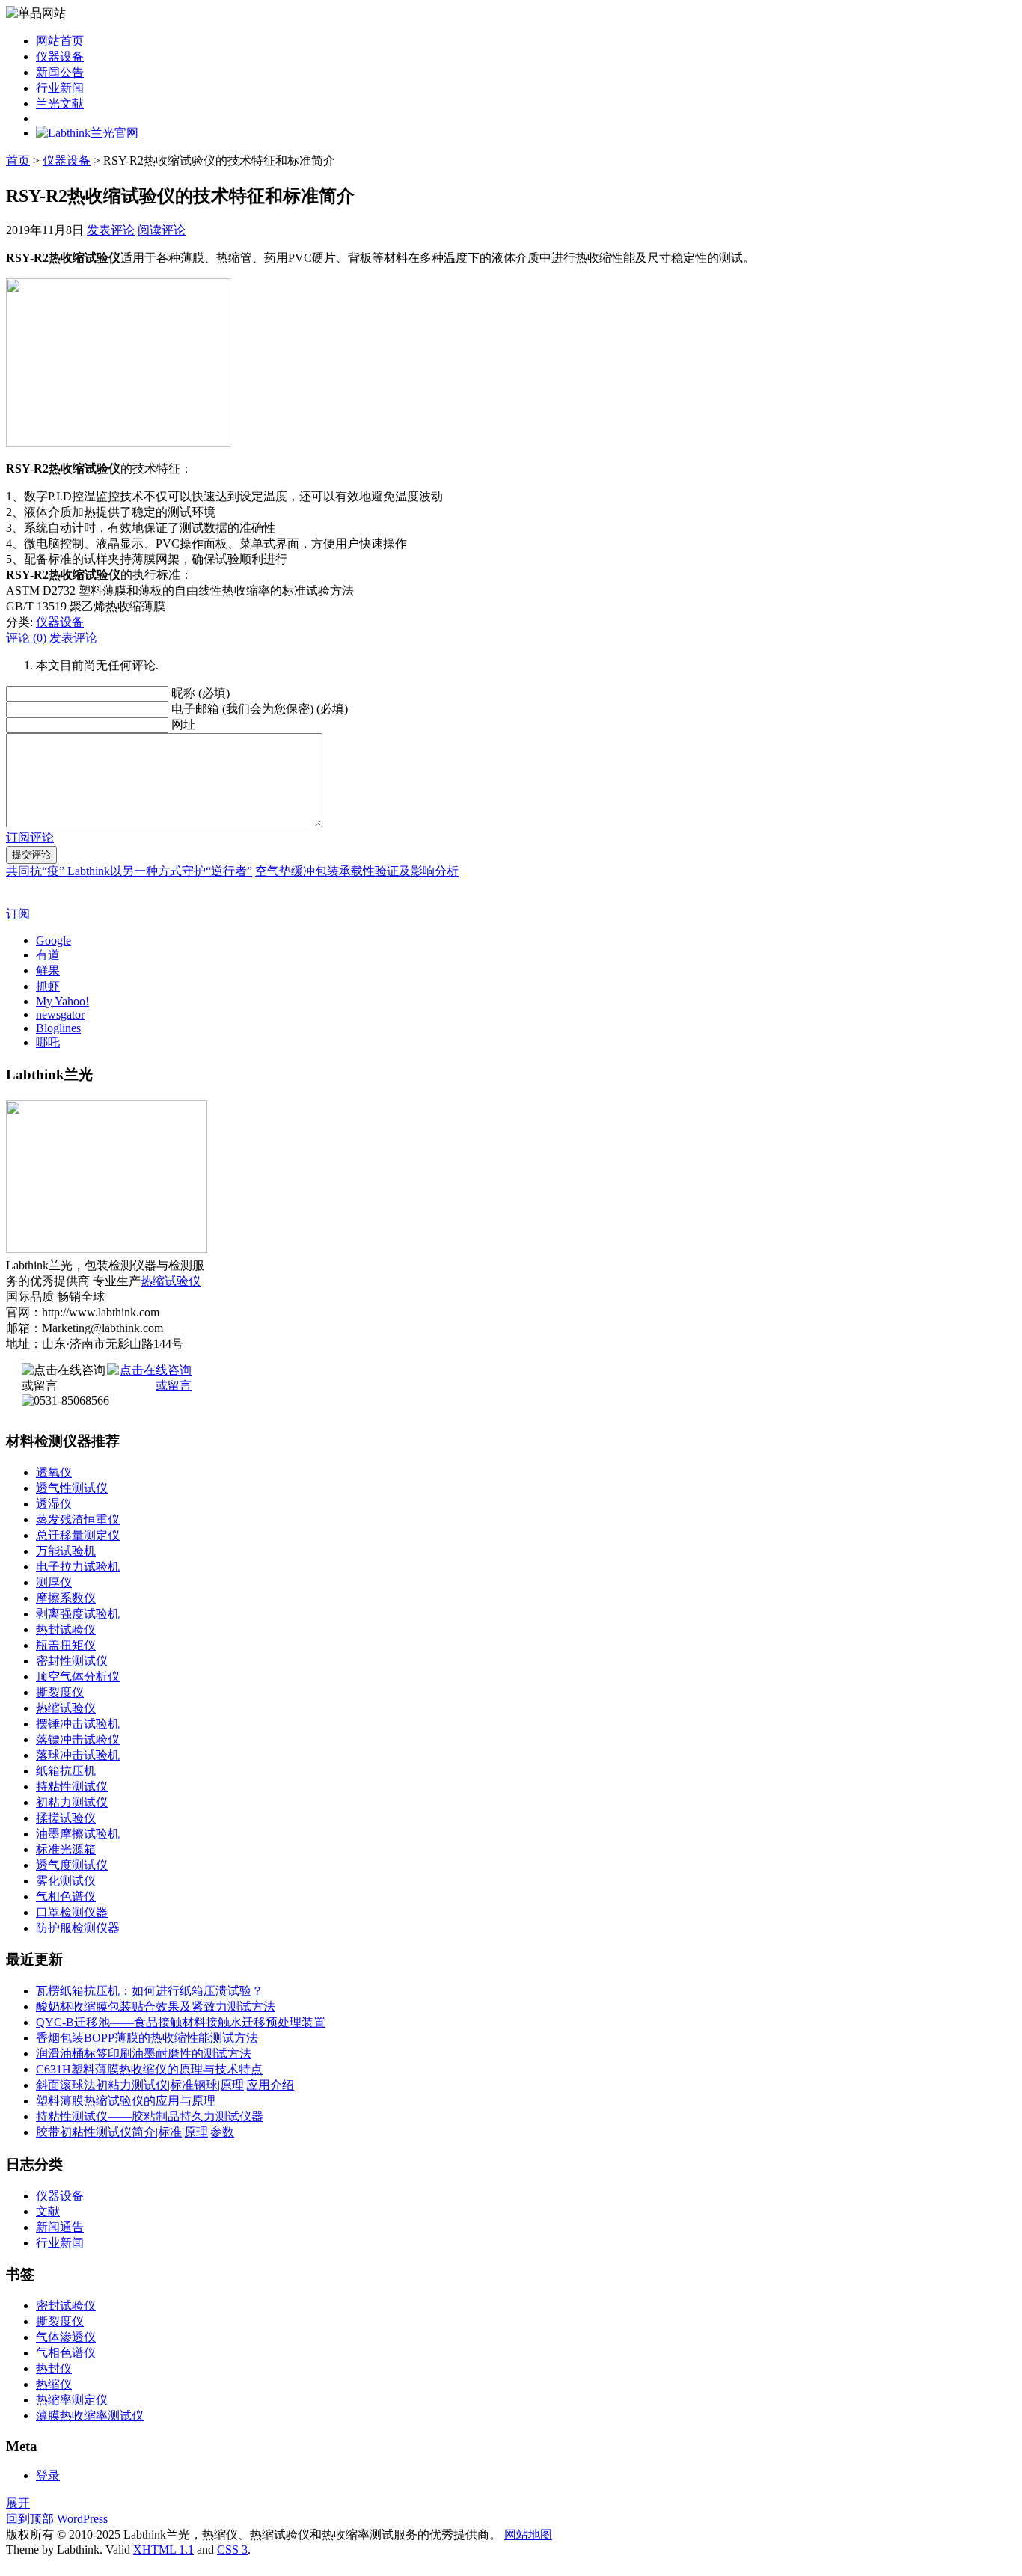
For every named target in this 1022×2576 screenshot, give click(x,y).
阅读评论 (162, 230)
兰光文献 (60, 104)
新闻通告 (60, 2227)
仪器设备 (60, 56)
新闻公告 (60, 72)
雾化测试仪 (66, 1881)
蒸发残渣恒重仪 (78, 1519)
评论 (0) (26, 638)
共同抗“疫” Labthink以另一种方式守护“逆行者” (129, 871)
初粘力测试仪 (72, 1802)
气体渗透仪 (66, 2337)
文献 (48, 2211)
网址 (183, 724)
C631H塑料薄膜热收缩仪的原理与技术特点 (149, 2069)
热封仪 (54, 2368)
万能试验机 (66, 1551)
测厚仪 (54, 1582)
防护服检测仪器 (78, 1928)
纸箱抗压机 (66, 1771)
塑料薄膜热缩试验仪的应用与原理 (126, 2101)
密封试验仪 (66, 2306)
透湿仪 (54, 1504)
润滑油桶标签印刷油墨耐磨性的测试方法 (144, 2054)
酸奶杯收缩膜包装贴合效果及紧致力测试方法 (156, 2006)
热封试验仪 (66, 1629)
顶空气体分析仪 (78, 1677)
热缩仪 (54, 2384)
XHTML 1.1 (163, 2549)
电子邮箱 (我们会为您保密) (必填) (260, 709)
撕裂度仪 (60, 1692)
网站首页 (60, 41)
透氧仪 (54, 1472)
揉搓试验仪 (66, 1818)
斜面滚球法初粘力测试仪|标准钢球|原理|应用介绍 (165, 2085)
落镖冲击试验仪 (78, 1739)
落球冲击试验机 (78, 1755)
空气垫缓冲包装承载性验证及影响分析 (357, 871)
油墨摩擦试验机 (78, 1834)
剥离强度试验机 (78, 1614)
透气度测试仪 (72, 1865)
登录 (48, 2475)
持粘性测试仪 (72, 1787)
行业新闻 (60, 88)
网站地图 (528, 2534)
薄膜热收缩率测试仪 (90, 2416)
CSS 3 (232, 2549)
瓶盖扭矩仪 (66, 1645)
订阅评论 (30, 837)
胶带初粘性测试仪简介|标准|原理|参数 (135, 2132)
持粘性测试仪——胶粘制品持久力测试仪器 (150, 2116)
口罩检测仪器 (72, 1912)
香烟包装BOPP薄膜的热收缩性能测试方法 (147, 2038)
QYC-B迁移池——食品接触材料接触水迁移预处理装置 (181, 2022)
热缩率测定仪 (72, 2400)
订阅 (18, 914)
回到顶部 (30, 2519)
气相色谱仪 (66, 1896)
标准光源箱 (66, 1849)
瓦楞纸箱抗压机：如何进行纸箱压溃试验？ (150, 1991)
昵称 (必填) (201, 693)
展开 (18, 2503)
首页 (18, 160)
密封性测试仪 (72, 1661)
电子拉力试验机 (78, 1567)
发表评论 (111, 230)
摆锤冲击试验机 (78, 1724)
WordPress (82, 2519)
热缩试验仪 (171, 1281)
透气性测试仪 (72, 1488)
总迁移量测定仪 (78, 1535)
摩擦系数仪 (66, 1598)
